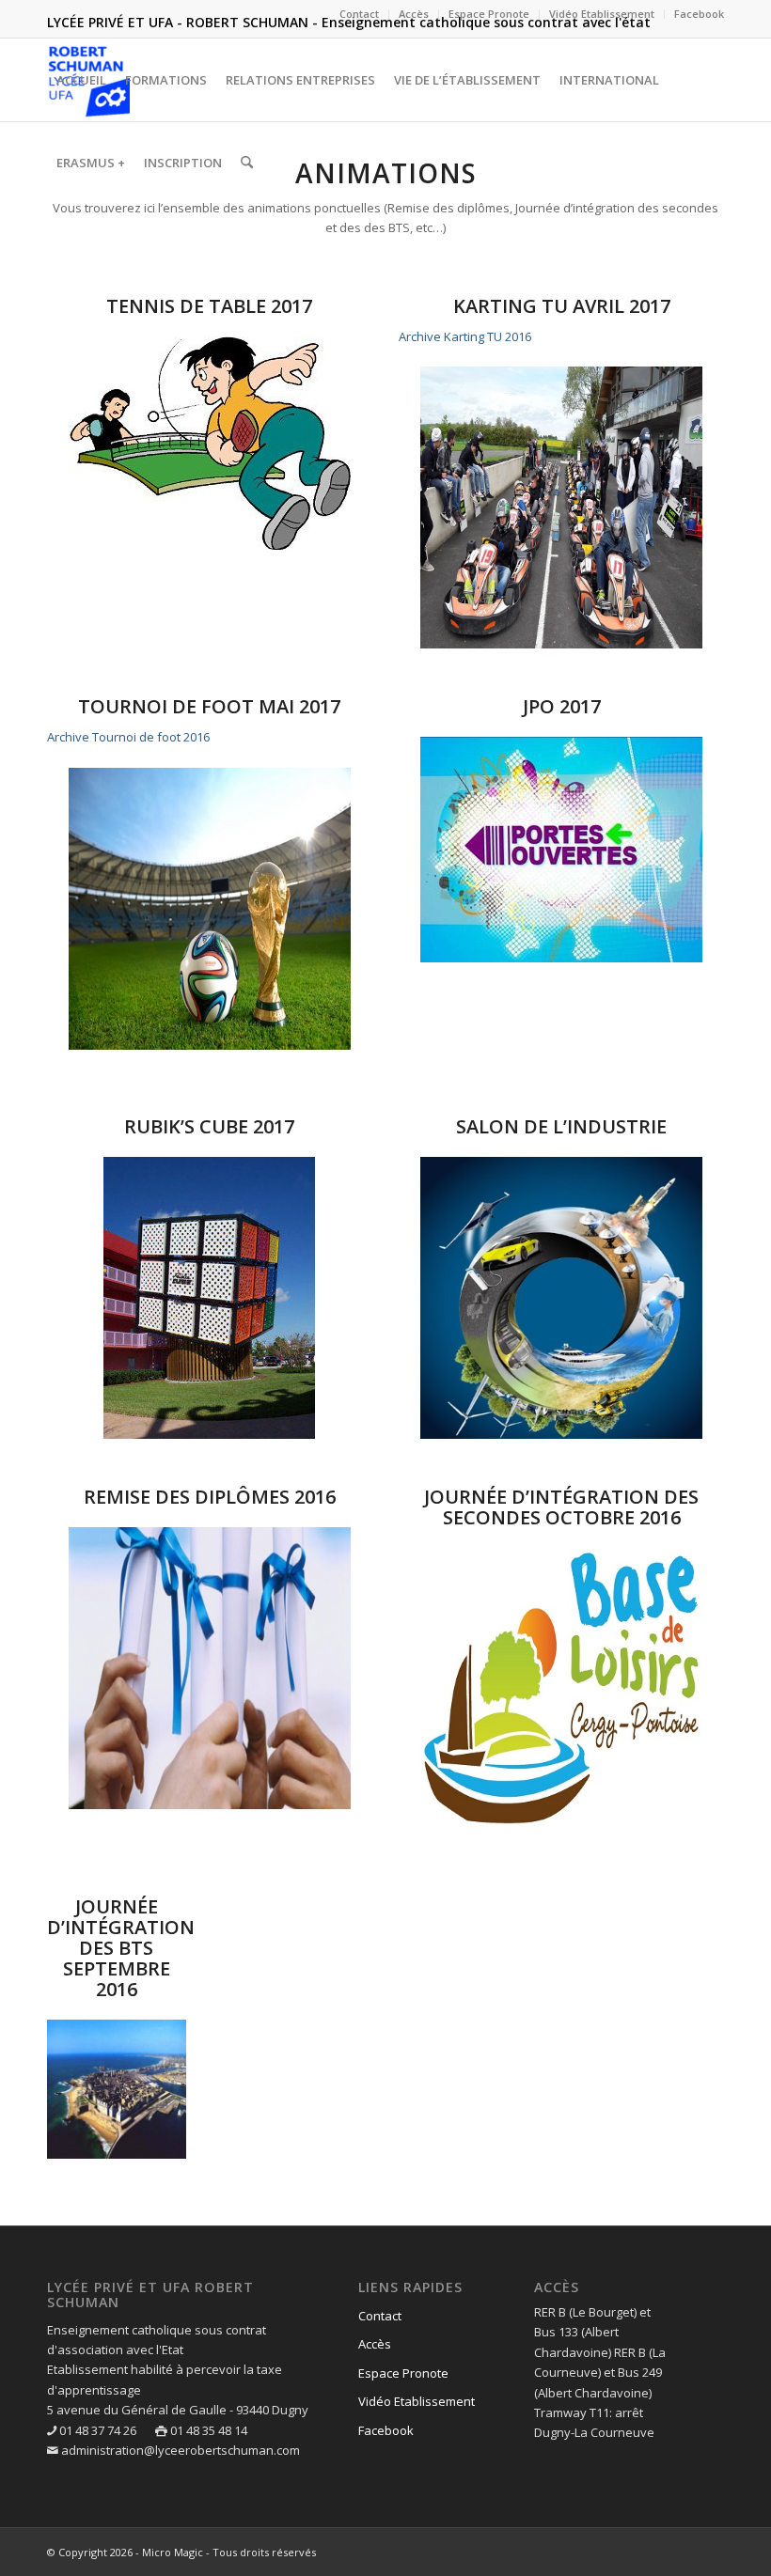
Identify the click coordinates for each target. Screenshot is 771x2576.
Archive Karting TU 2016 (465, 336)
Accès (414, 14)
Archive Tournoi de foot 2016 (128, 737)
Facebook (699, 14)
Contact (359, 14)
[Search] (247, 163)
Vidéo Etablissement (602, 14)
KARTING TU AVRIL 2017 (562, 306)
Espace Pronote (489, 14)
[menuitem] (360, 14)
